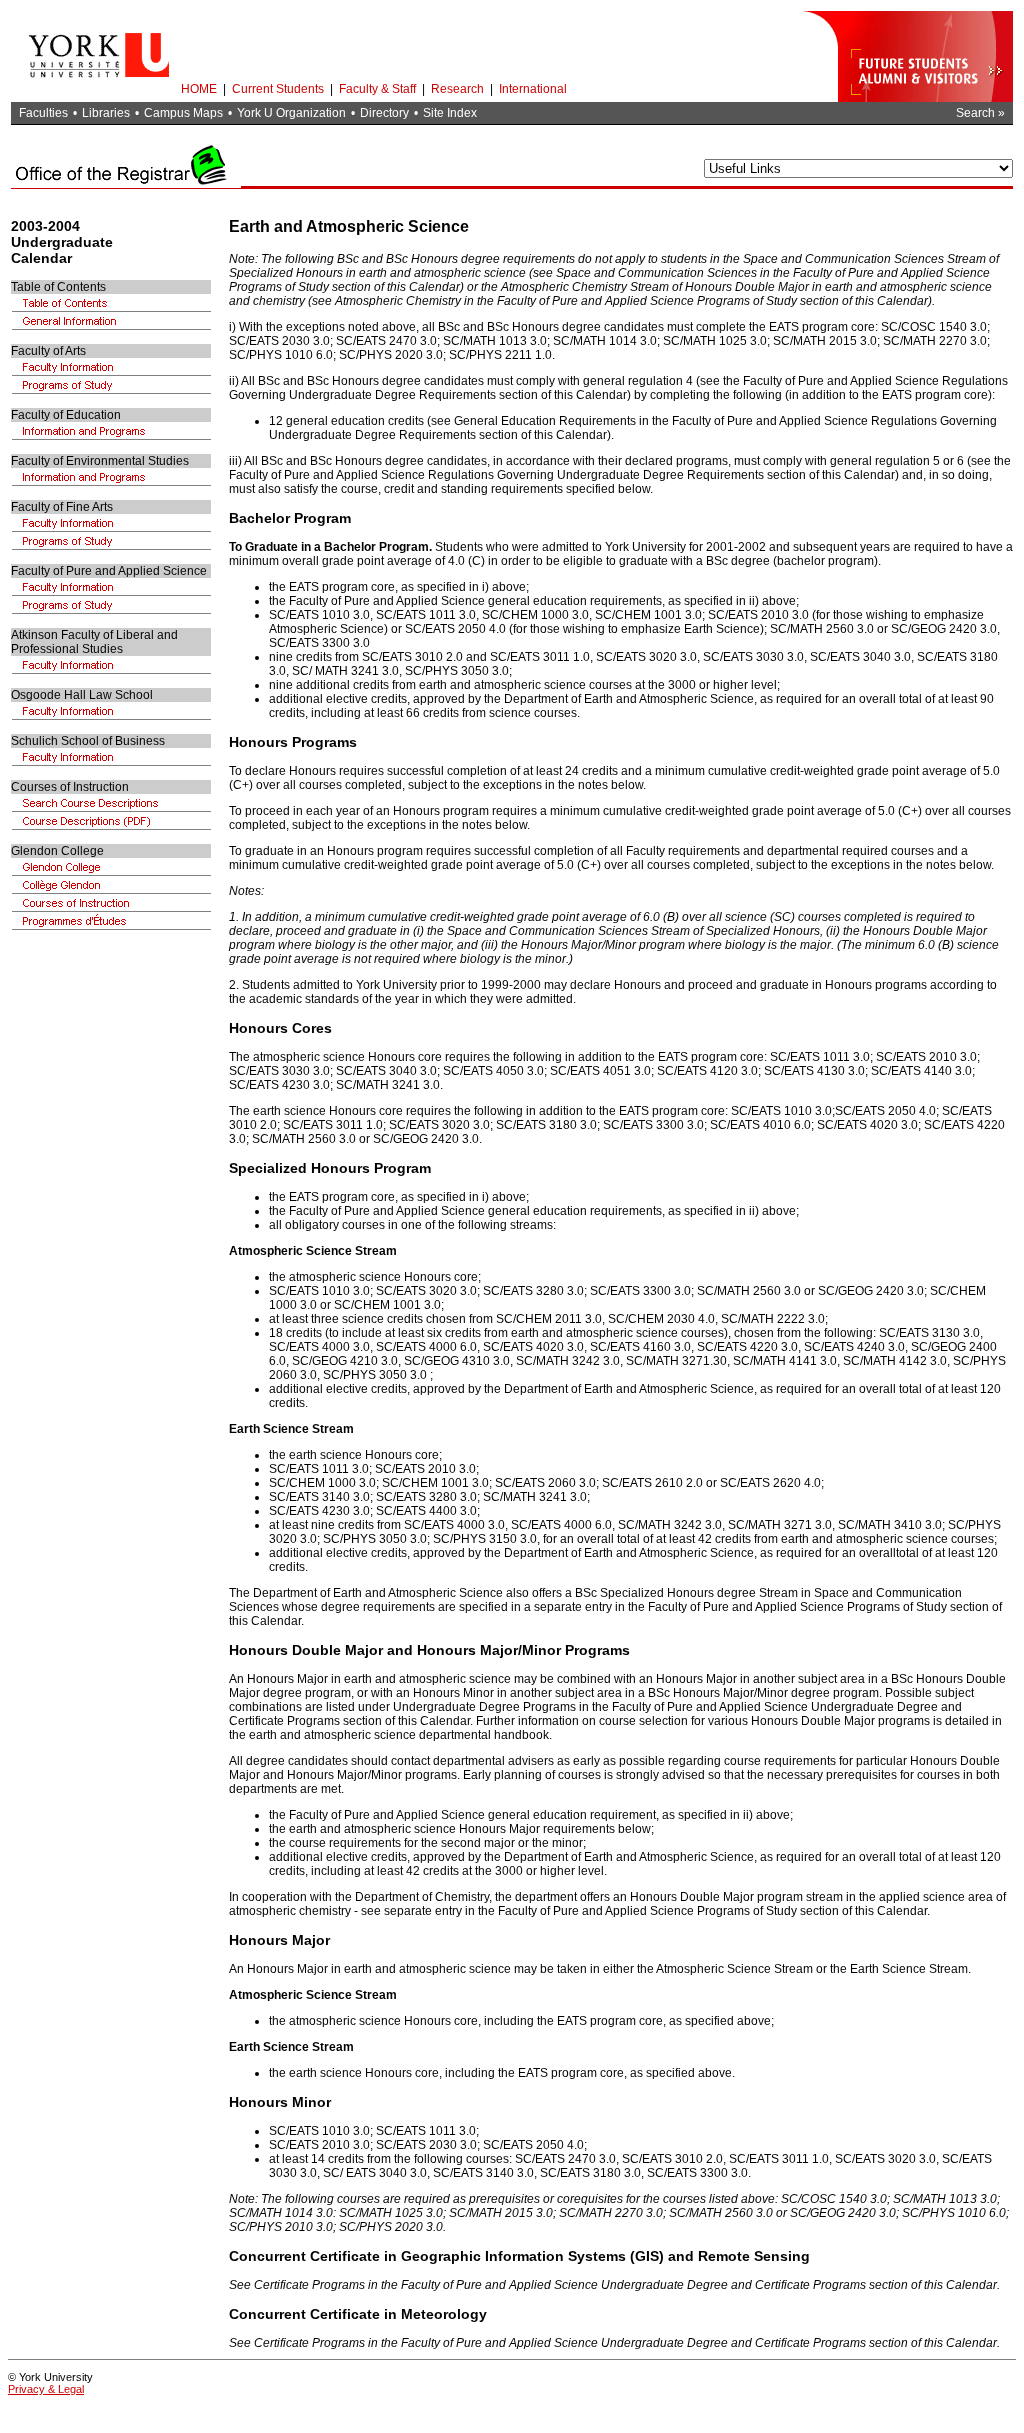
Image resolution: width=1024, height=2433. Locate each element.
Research (457, 89)
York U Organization (291, 113)
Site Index (450, 113)
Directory (384, 113)
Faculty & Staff (377, 89)
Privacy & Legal (46, 2389)
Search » (980, 113)
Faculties (43, 113)
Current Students (278, 89)
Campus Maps (183, 113)
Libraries (106, 113)
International (533, 89)
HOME (199, 89)
